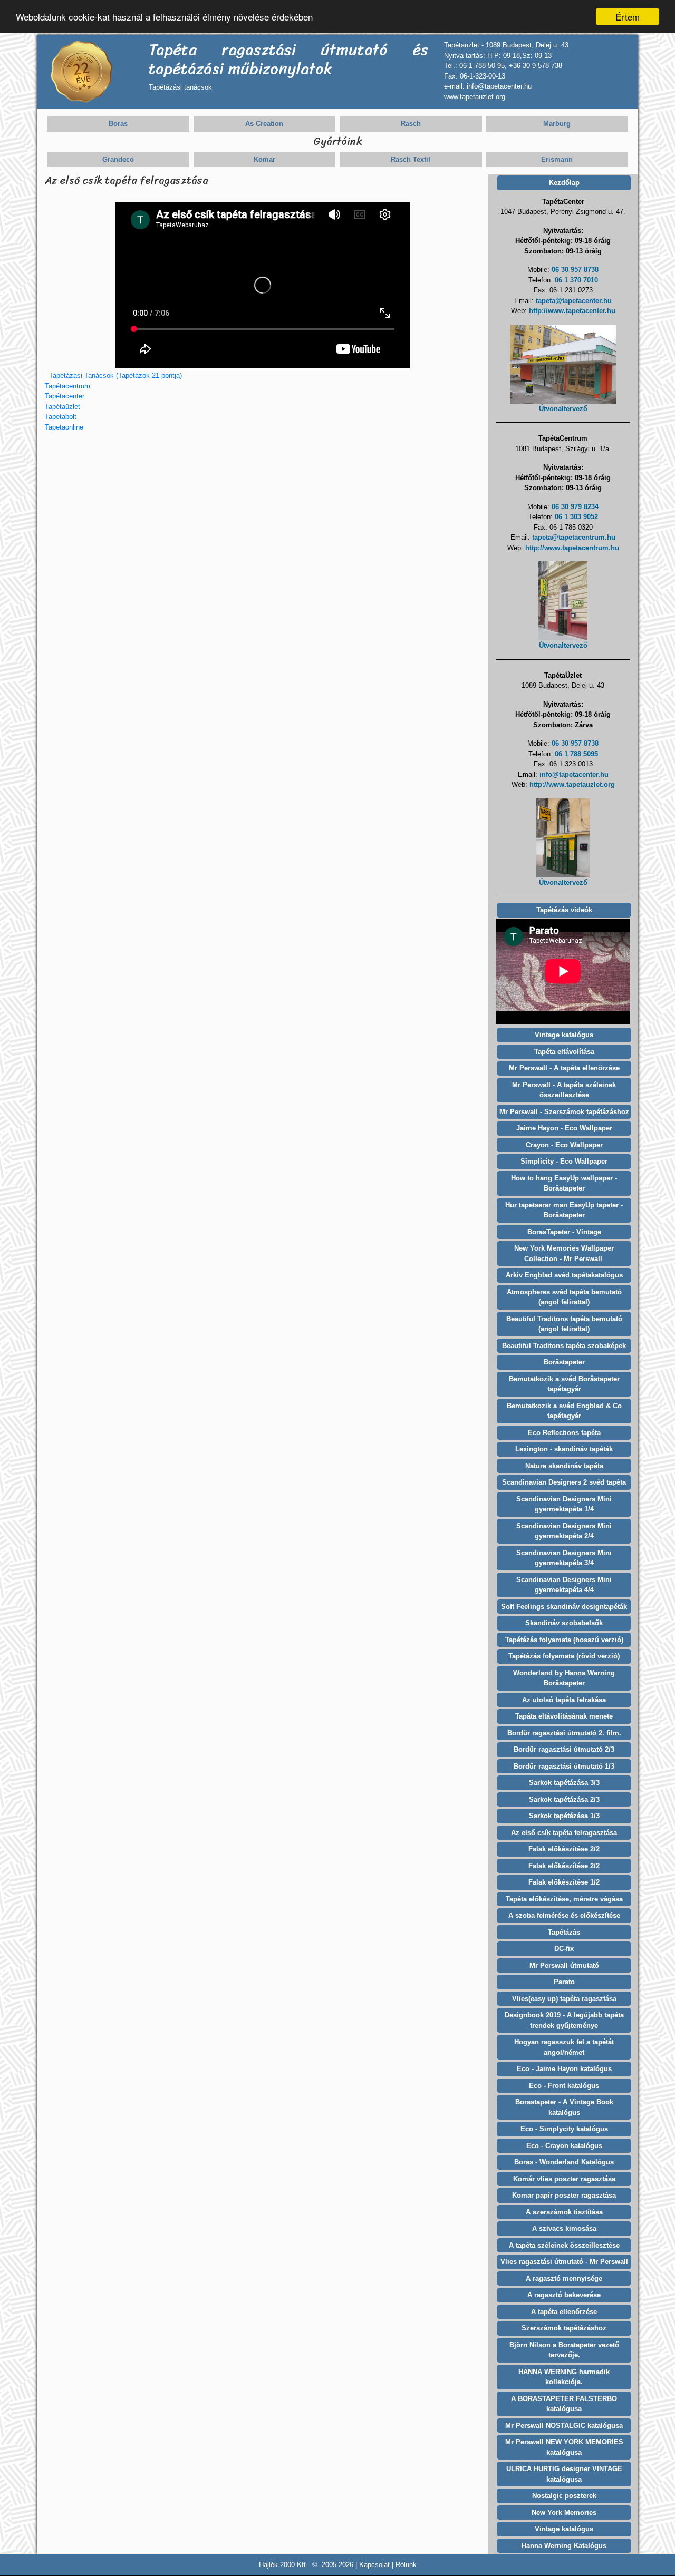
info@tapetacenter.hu (574, 774)
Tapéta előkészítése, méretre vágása (564, 1899)
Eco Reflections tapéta (564, 1433)
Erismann (557, 159)
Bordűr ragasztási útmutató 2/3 (564, 1749)
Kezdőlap (564, 183)
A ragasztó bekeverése (564, 2295)
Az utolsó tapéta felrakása (564, 1700)
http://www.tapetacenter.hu (572, 311)
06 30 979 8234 (575, 507)
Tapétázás (564, 1932)
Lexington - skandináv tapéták (564, 1449)
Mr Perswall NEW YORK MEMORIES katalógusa (564, 2447)
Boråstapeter (564, 1362)
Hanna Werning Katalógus (564, 2546)
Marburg (557, 124)
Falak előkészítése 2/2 (564, 1849)
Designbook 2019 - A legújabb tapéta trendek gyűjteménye (564, 2020)
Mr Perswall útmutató (564, 1965)
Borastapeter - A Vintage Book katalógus (564, 2107)
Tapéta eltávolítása (564, 1052)
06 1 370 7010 (576, 280)
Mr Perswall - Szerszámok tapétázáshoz (564, 1112)
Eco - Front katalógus (564, 2086)
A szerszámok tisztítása (564, 2212)
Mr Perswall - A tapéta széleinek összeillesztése (564, 1090)
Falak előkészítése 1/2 (564, 1882)
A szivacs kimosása (564, 2228)
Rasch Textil (411, 159)
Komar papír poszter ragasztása (564, 2195)
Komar (264, 159)
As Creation (264, 124)
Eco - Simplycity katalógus (564, 2129)
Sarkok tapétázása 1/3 (564, 1816)
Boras (118, 124)
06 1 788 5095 (576, 754)
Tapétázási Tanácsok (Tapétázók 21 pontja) (115, 375)
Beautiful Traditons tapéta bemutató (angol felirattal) (564, 1324)
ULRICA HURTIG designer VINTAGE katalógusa (564, 2474)
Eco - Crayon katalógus (564, 2146)
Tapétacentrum (67, 386)
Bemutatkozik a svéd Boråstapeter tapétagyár (564, 1384)
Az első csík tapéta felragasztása (564, 1833)
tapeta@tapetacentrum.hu (574, 537)
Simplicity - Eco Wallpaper (564, 1161)
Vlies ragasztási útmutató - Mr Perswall (564, 2262)
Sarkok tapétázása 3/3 (564, 1783)
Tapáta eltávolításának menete (564, 1716)
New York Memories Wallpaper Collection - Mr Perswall (564, 1253)
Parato (564, 1982)
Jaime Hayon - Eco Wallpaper (564, 1128)
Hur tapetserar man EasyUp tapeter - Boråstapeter (564, 1210)
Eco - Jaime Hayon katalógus (564, 2069)
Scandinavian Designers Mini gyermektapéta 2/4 (564, 1531)
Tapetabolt (61, 417)
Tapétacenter (65, 396)
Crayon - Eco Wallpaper (564, 1145)
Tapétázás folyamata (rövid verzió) (564, 1656)
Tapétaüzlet (62, 407)
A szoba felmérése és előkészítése (564, 1915)
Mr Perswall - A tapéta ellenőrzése (564, 1068)
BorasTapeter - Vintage (564, 1232)
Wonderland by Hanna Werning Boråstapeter (564, 1678)
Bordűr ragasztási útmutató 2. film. (564, 1733)
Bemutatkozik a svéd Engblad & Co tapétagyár (564, 1411)
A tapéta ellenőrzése (564, 2312)
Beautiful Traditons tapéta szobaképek (564, 1346)
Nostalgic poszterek (564, 2496)
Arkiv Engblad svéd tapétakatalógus (564, 1275)
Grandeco (118, 159)
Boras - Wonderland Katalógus (564, 2162)
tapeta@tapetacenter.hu (574, 301)
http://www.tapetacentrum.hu (572, 548)
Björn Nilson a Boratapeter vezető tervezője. (564, 2350)
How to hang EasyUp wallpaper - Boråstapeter (564, 1183)
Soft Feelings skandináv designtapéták (564, 1607)
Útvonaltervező (563, 409)
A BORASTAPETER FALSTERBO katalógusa (564, 2404)
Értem (628, 17)
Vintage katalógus (564, 1035)
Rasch (411, 124)
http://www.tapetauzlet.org (572, 784)
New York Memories (564, 2512)
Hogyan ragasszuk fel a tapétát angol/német (564, 2047)
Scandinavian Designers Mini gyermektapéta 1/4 (564, 1504)
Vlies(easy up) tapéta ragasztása (564, 1999)
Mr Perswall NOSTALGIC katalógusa (564, 2426)
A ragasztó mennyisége (564, 2279)
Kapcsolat (374, 2565)
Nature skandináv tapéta (564, 1466)
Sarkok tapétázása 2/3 (564, 1799)
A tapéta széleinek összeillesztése (564, 2245)
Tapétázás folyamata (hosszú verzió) (564, 1640)
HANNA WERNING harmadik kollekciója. (564, 2377)
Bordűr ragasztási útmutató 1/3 (564, 1766)
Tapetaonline (64, 427)
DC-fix (564, 1949)
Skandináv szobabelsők (564, 1623)
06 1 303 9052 (576, 517)
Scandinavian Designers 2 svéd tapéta (564, 1482)
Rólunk (406, 2565)
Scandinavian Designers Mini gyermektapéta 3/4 (564, 1558)
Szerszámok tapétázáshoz (564, 2328)
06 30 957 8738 (575, 270)
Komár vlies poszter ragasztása (564, 2179)
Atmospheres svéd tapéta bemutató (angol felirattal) (564, 1297)
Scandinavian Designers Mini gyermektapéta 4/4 (564, 1585)
